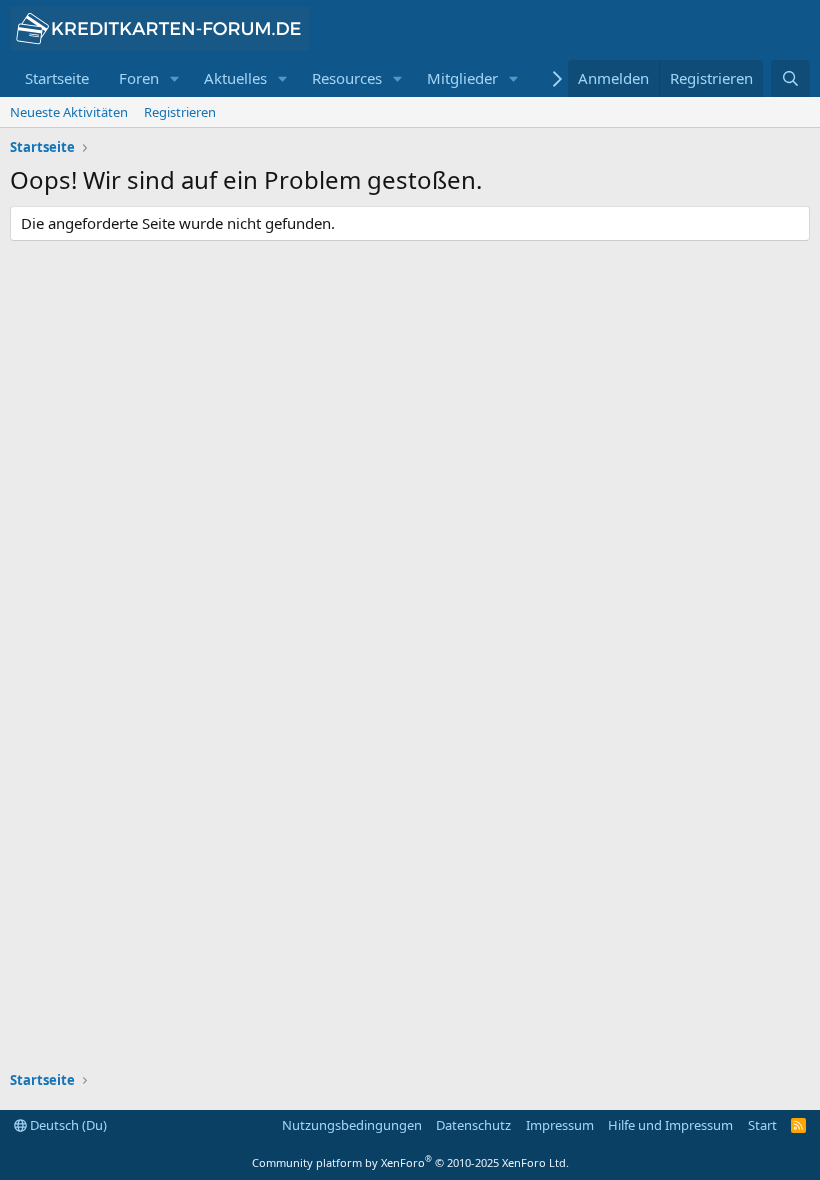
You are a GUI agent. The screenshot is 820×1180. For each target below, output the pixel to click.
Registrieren (180, 112)
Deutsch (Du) (67, 1125)
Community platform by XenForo (410, 1162)
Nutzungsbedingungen (352, 1125)
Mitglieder (462, 78)
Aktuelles (235, 78)
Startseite (57, 78)
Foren (139, 78)
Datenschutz (473, 1125)
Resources (347, 78)
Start (762, 1125)
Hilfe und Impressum (670, 1125)
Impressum (560, 1125)
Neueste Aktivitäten (69, 112)
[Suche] (790, 78)
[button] (175, 78)
